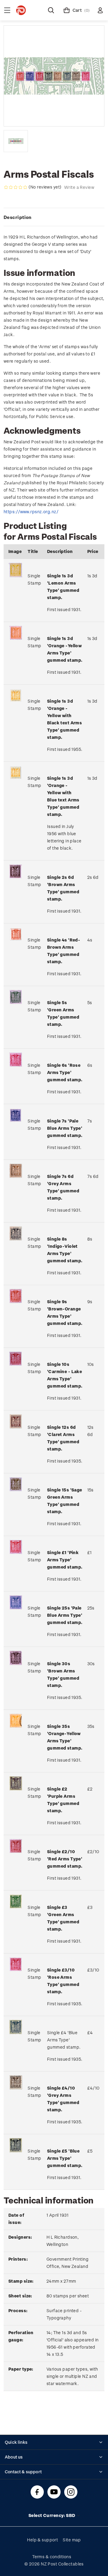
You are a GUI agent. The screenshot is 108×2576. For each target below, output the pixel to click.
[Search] (51, 10)
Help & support (42, 2540)
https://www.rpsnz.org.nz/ (31, 512)
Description (18, 217)
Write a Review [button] (79, 187)
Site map (72, 2540)
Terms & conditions (52, 2557)
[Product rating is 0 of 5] (16, 187)
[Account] (100, 10)
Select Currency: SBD (52, 2515)
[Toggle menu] (7, 10)
